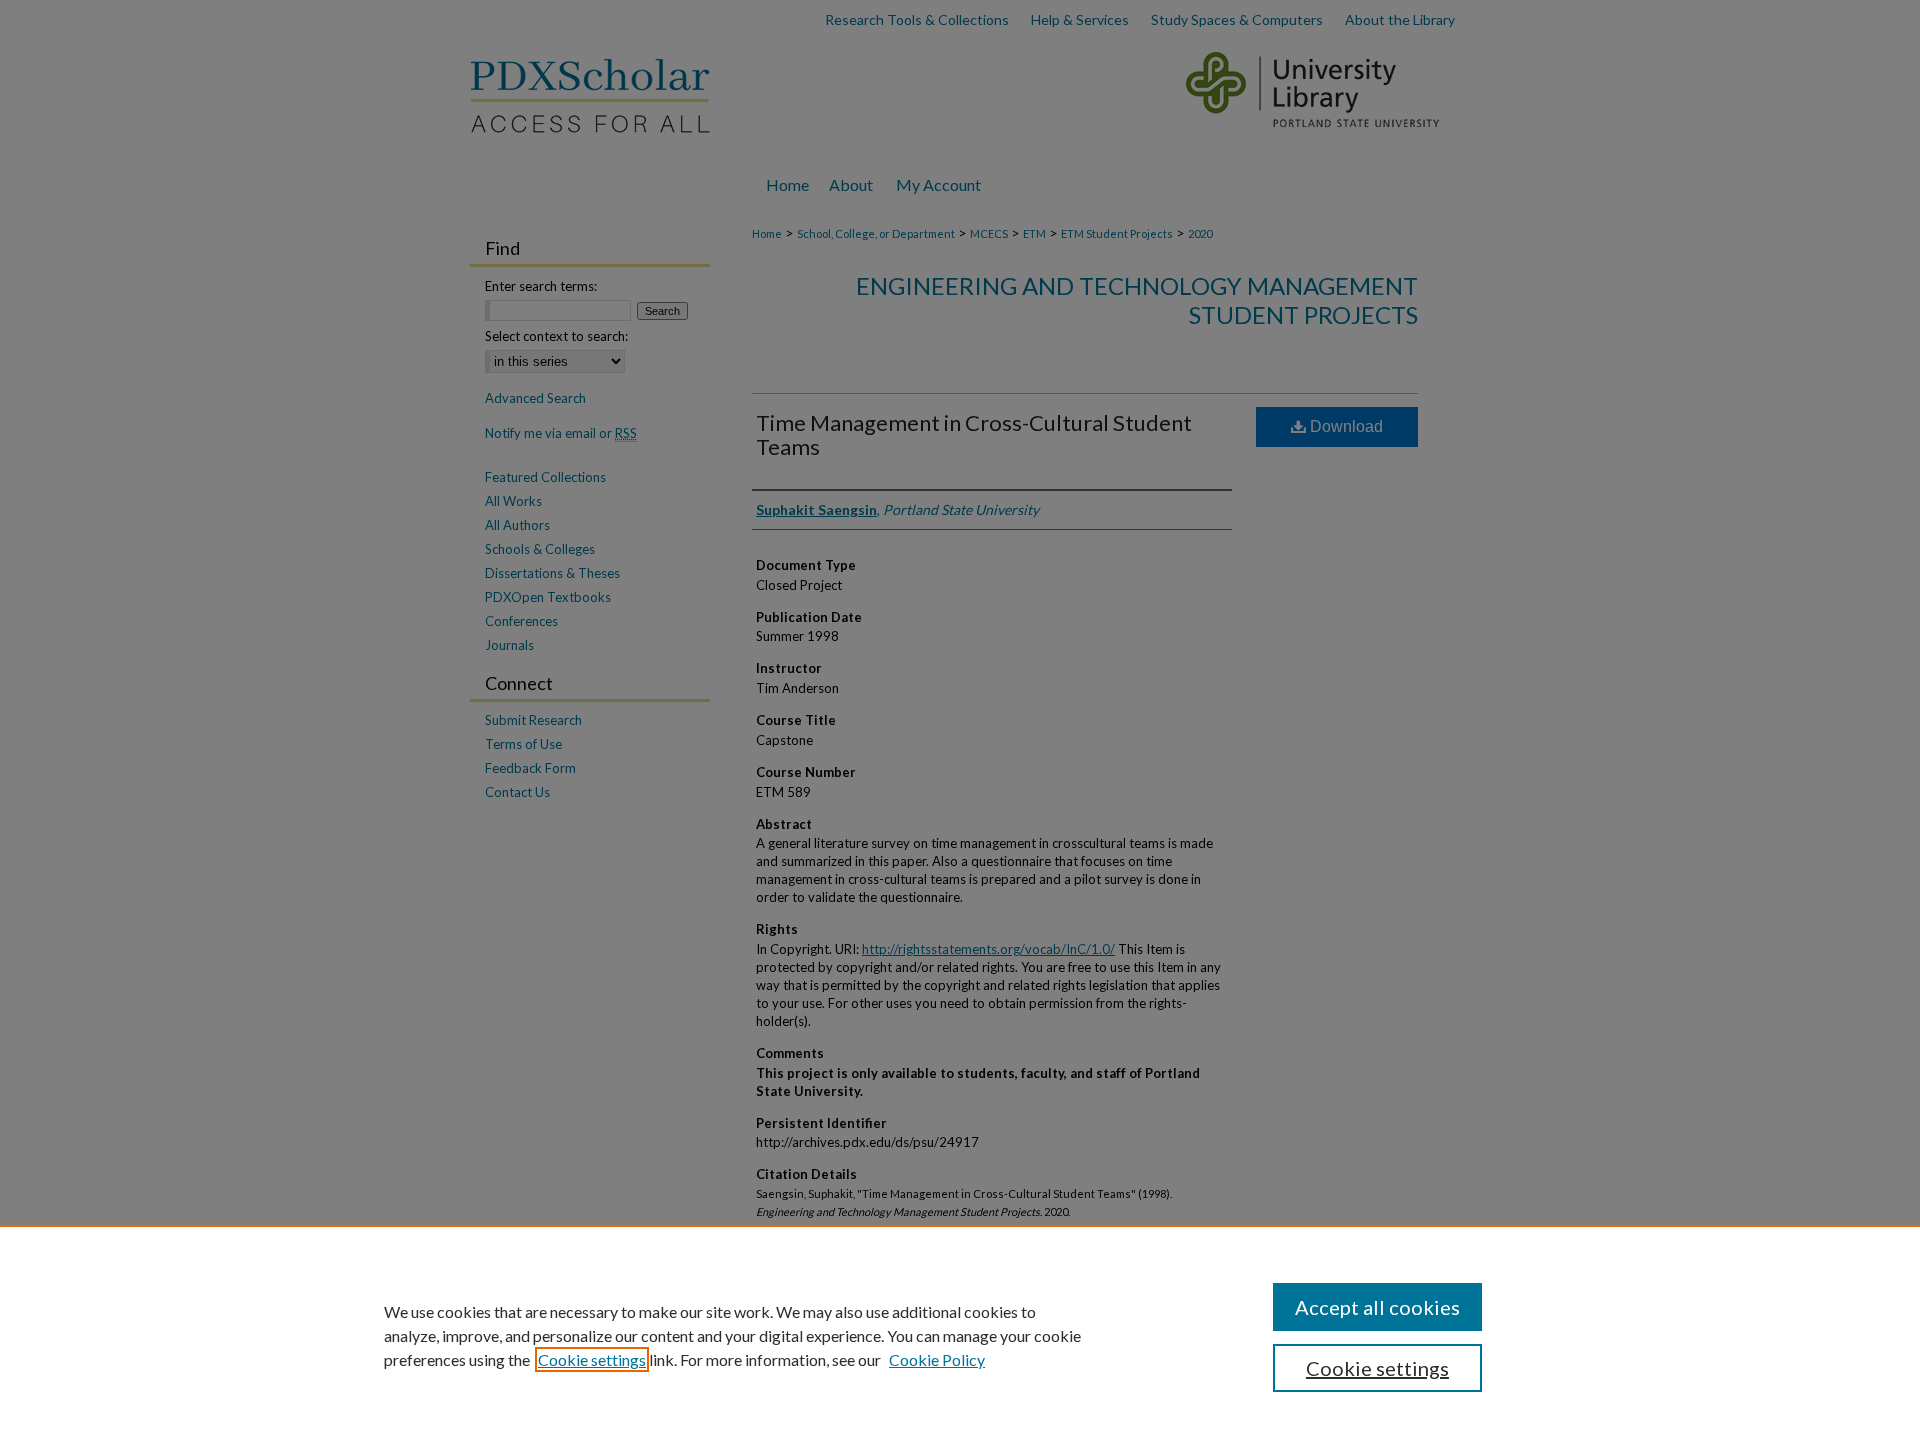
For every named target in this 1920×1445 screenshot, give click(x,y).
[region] (960, 1335)
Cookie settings (592, 1359)
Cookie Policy (937, 1359)
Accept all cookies (1377, 1307)
